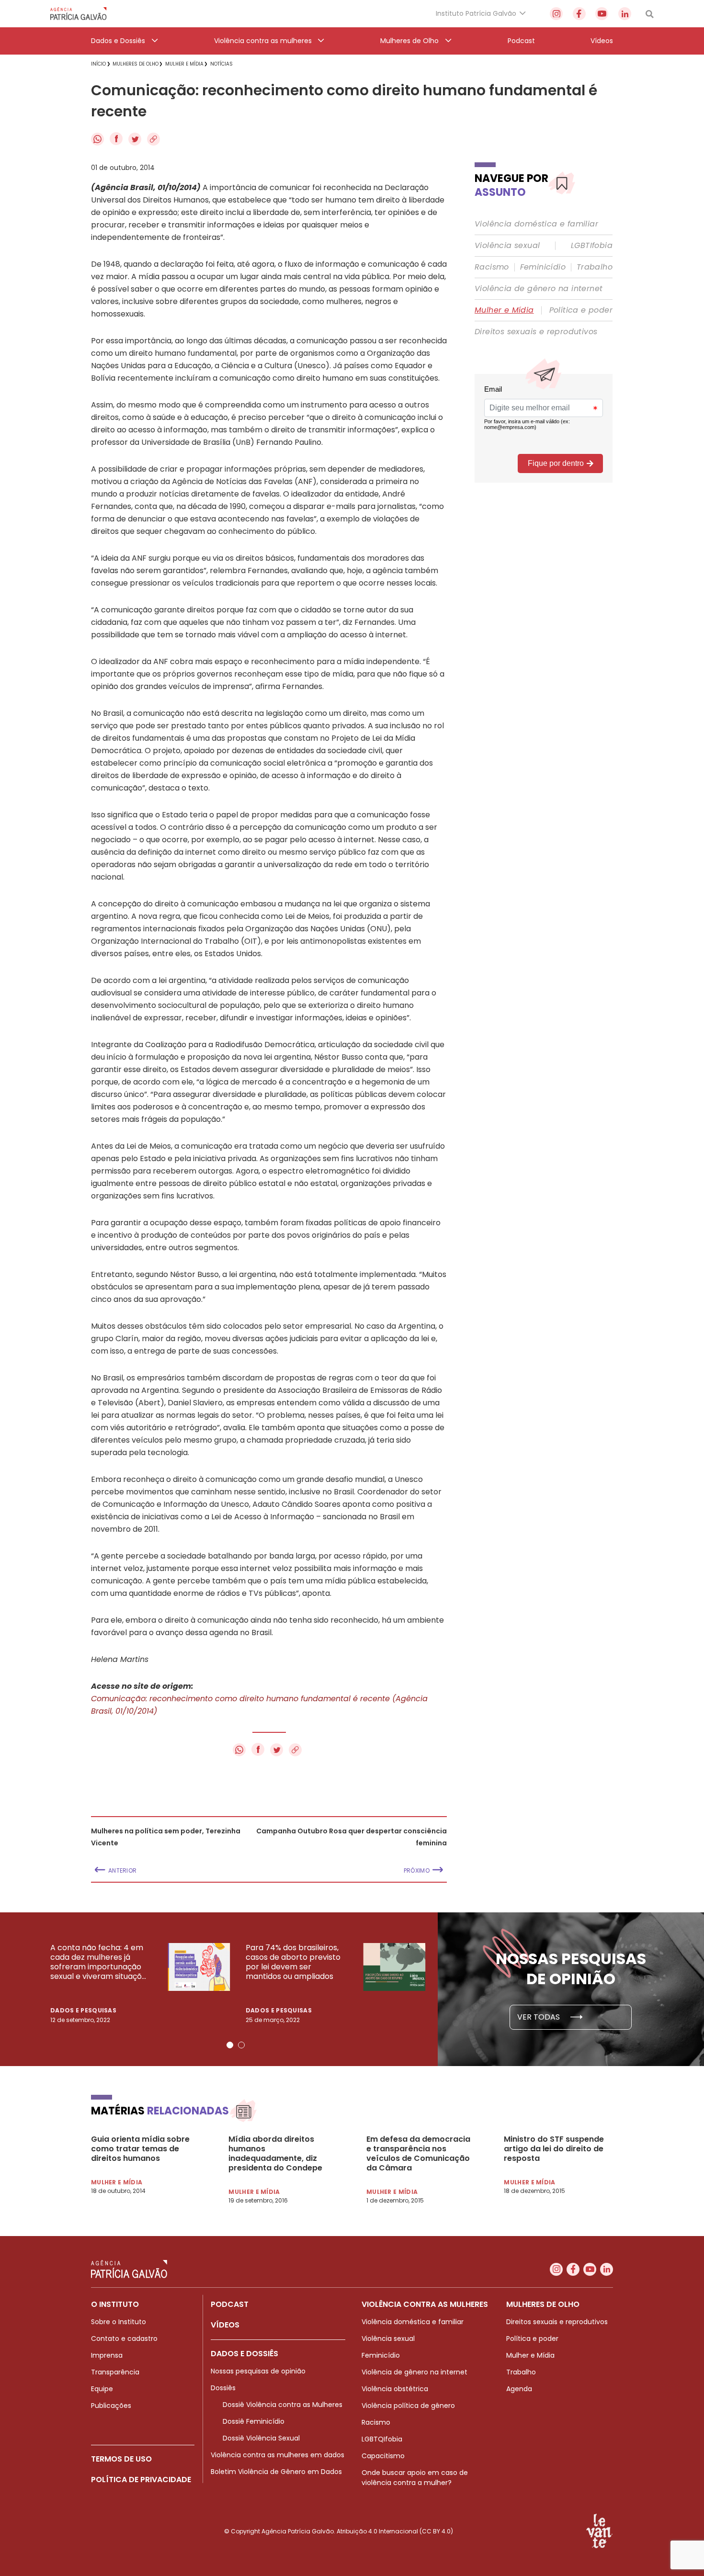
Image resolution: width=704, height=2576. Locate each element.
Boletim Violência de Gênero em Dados (276, 2472)
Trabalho (595, 267)
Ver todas (539, 2017)
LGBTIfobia (592, 246)
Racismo (492, 267)
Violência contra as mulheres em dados (278, 2455)
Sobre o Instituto (119, 2322)
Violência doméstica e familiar (536, 224)
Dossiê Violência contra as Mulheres (283, 2405)
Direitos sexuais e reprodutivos (536, 332)
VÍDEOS (225, 2325)
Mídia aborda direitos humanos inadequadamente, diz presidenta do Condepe (275, 2154)
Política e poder (581, 310)
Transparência (115, 2372)
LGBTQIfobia (382, 2439)
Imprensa (107, 2355)
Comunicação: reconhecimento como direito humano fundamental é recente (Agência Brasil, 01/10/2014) (259, 1705)
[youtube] (602, 14)
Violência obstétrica (395, 2389)
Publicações (111, 2406)
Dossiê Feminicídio (254, 2421)
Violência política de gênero (408, 2406)
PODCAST (230, 2304)
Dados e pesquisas (83, 2010)
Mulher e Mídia (504, 310)
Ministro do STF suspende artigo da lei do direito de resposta (554, 2149)
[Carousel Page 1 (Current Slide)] (230, 2045)
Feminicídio (543, 267)
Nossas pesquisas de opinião (258, 2371)
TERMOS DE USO (121, 2459)
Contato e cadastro (124, 2339)
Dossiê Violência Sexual (261, 2438)
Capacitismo (383, 2456)
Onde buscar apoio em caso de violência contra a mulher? (415, 2478)
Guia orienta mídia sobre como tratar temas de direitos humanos (140, 2149)
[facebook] (579, 14)
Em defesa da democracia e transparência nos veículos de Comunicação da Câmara (418, 2154)
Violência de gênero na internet (539, 289)
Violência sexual (507, 246)
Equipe (102, 2389)
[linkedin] (625, 14)
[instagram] (556, 14)
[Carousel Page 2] (241, 2045)
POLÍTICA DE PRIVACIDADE (141, 2480)
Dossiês (223, 2388)
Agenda (519, 2389)
